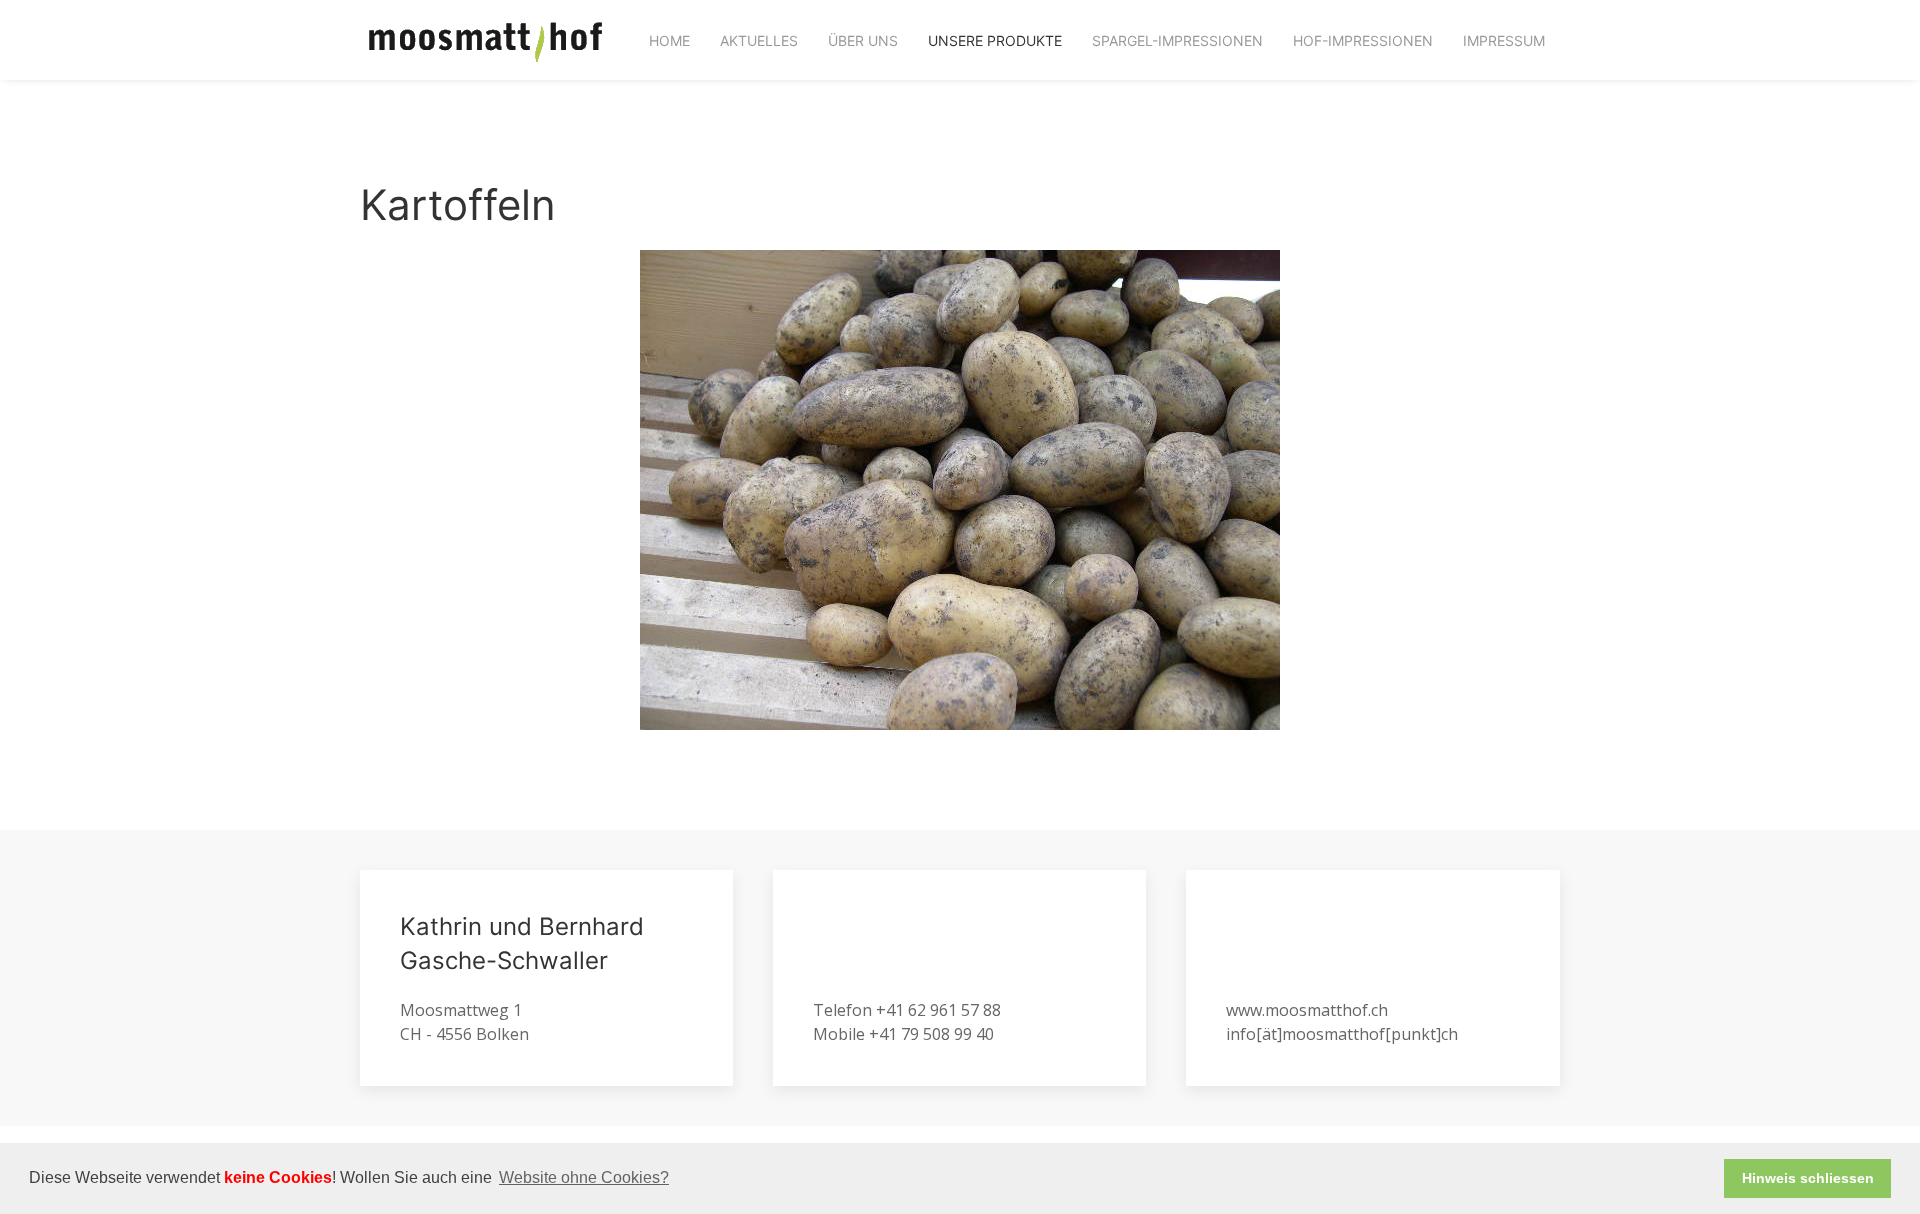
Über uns (863, 40)
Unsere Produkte (995, 40)
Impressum (1504, 40)
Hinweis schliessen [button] (1808, 1178)
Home (669, 40)
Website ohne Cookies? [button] (584, 1177)
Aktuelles (759, 40)
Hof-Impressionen (1363, 40)
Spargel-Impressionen (1177, 40)
